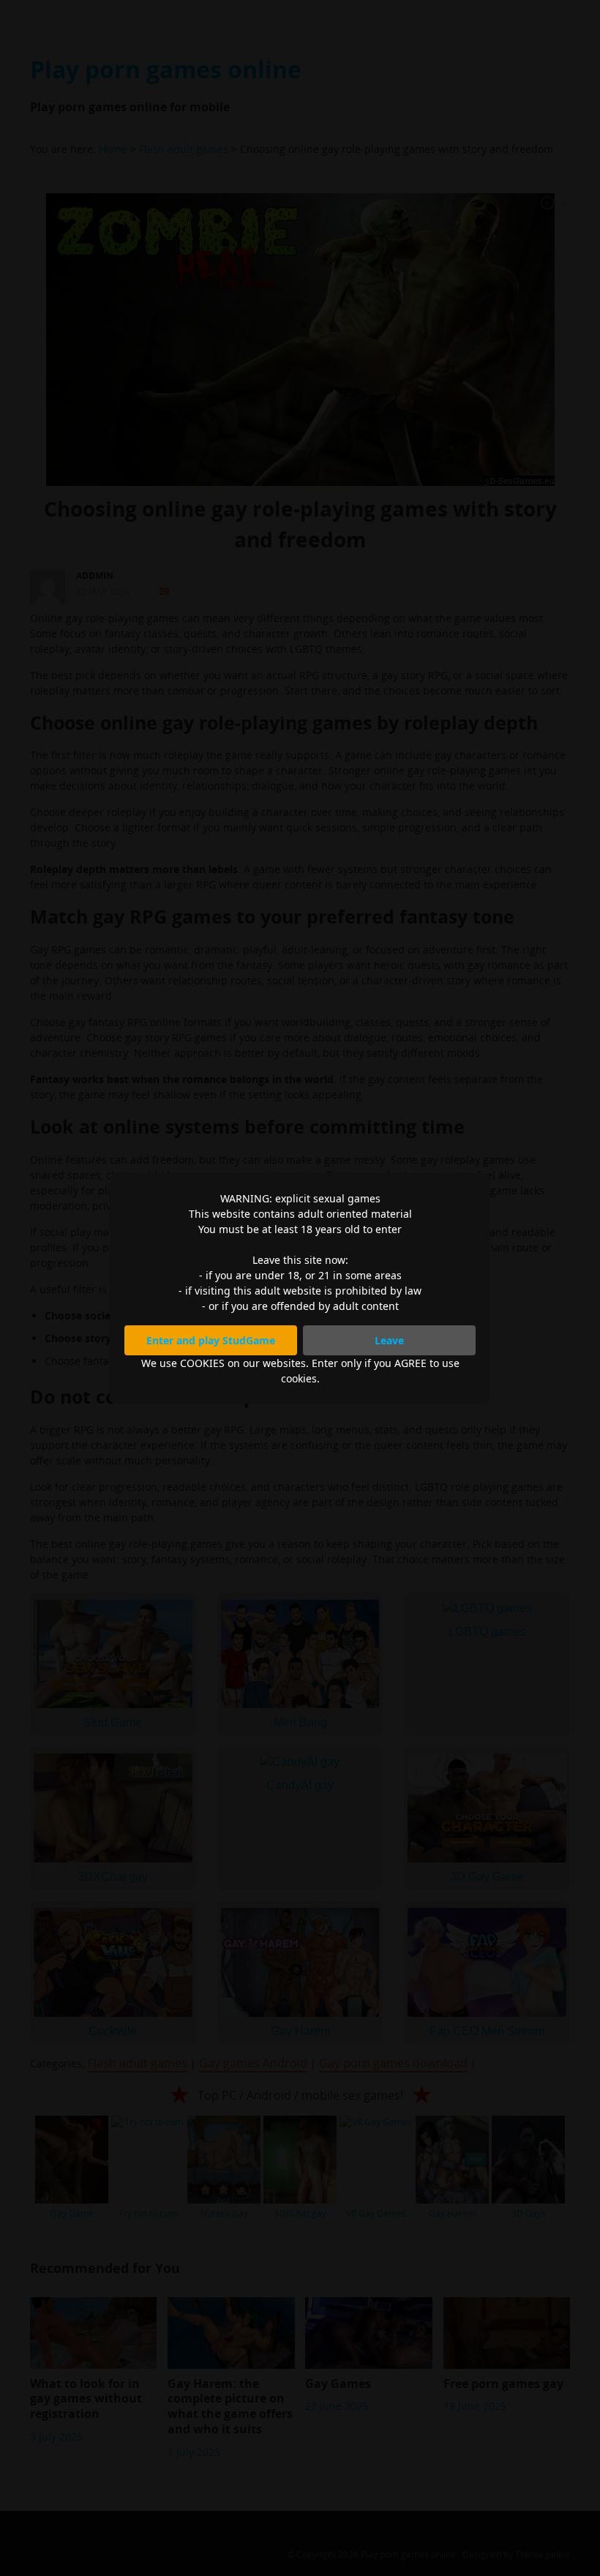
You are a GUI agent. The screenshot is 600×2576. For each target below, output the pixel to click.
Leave (389, 1340)
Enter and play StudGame (211, 1340)
